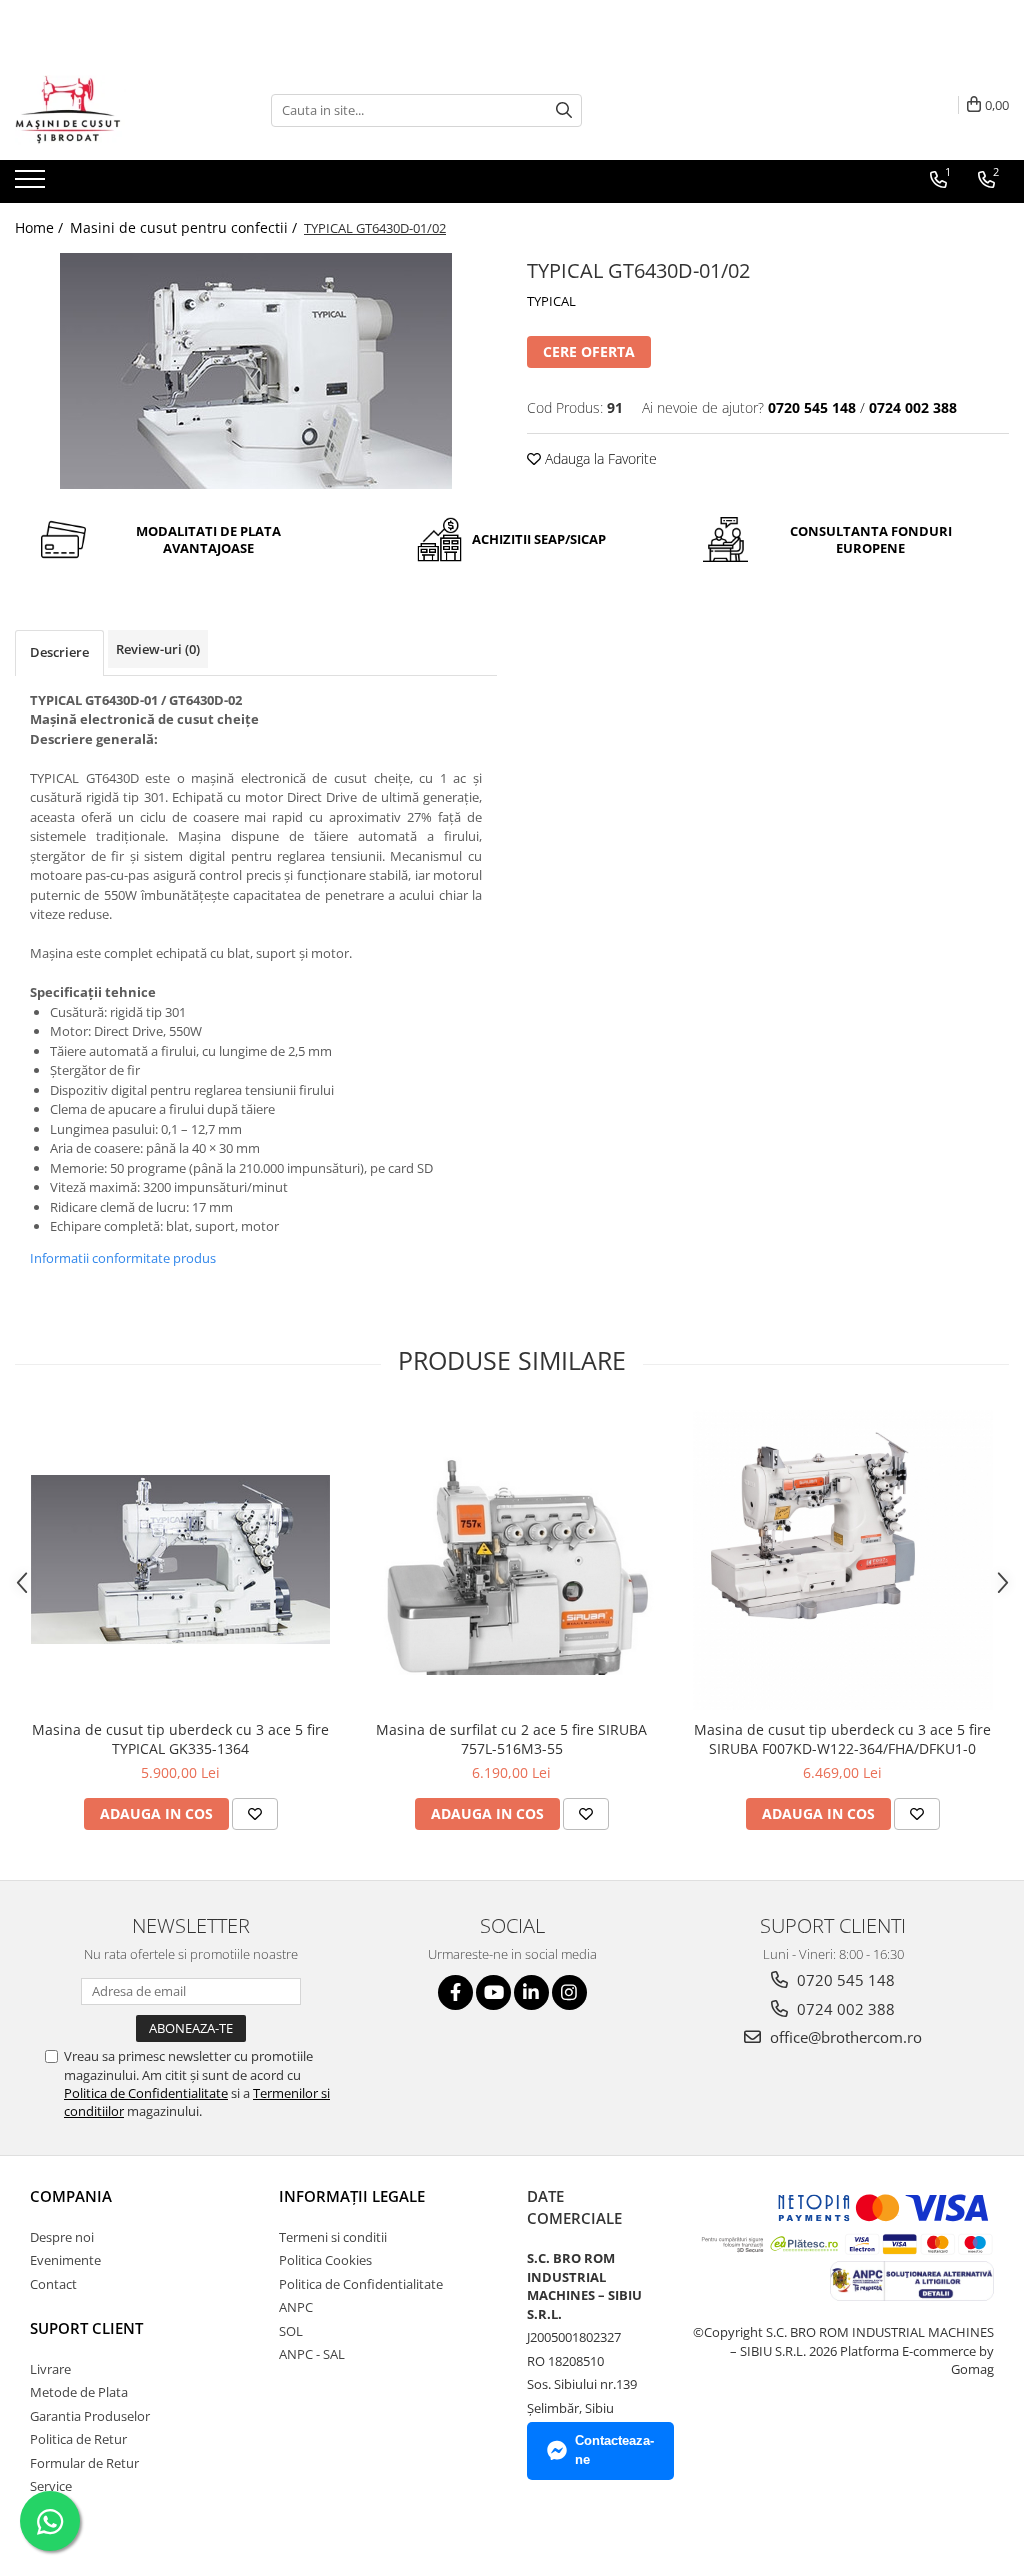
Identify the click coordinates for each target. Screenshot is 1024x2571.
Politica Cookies (325, 2260)
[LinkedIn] (531, 1992)
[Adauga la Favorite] (255, 1814)
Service (51, 2486)
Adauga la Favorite (599, 458)
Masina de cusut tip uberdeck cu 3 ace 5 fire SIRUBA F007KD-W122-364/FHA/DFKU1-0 (842, 1739)
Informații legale (352, 2196)
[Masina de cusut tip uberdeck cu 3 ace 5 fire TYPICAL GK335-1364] (181, 1559)
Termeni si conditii (333, 2237)
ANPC (296, 2307)
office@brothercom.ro (844, 2037)
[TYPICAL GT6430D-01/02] (256, 371)
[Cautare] (564, 110)
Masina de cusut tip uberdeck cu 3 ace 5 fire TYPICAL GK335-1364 (180, 1739)
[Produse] (32, 185)
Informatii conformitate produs (123, 1258)
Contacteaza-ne (614, 2450)
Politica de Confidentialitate (146, 2093)
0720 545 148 (844, 1980)
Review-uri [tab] (158, 649)
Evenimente (65, 2260)
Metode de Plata (79, 2392)
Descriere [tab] (59, 652)
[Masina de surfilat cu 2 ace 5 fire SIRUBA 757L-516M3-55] (512, 1559)
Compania (71, 2196)
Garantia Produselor (90, 2416)
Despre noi (62, 2237)
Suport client (86, 2328)
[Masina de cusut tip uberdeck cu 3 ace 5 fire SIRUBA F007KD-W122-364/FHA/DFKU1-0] (843, 1560)
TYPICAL (551, 301)
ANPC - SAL (312, 2354)
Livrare (50, 2369)
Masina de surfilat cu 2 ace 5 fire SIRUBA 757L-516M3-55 (511, 1739)
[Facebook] (455, 1992)
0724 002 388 (844, 2009)
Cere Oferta (589, 351)
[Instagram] (569, 1992)
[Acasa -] (115, 110)
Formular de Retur (84, 2463)
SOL (291, 2331)
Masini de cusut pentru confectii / (185, 227)
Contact (53, 2284)
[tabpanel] (256, 371)
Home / (41, 227)
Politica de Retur (78, 2439)
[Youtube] (493, 1992)
